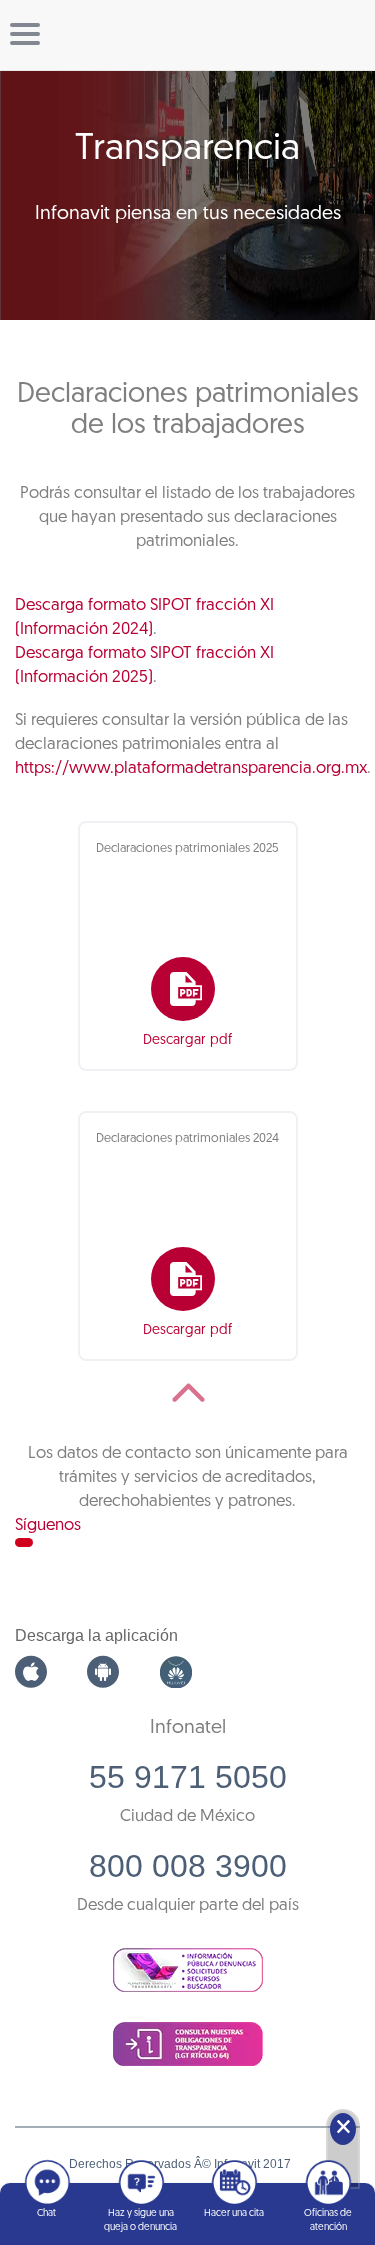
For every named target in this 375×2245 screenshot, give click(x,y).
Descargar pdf (187, 1040)
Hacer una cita (234, 2213)
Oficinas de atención (328, 2220)
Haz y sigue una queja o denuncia (140, 2220)
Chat (46, 2213)
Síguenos (48, 1525)
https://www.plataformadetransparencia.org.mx (191, 768)
